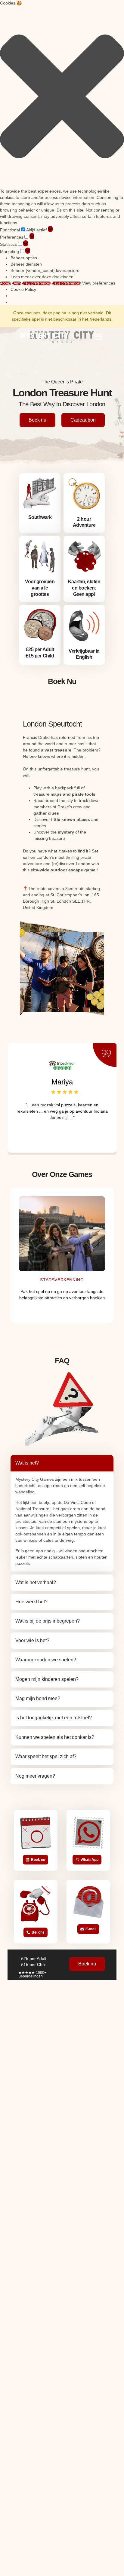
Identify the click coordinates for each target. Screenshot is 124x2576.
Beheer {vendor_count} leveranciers (45, 270)
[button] (62, 97)
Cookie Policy (23, 289)
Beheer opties (24, 258)
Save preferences (67, 283)
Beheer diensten (26, 264)
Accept (6, 283)
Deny (17, 283)
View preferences (37, 283)
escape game (82, 870)
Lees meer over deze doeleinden (42, 277)
